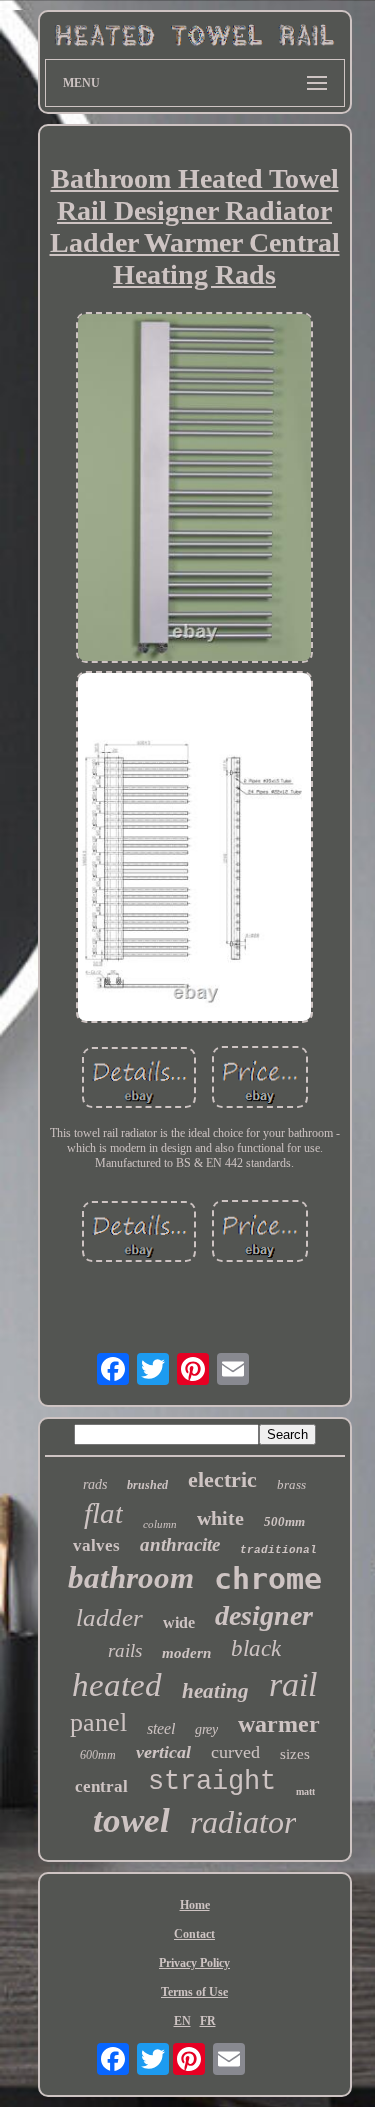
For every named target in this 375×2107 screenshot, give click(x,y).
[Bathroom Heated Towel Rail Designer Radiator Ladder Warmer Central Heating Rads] (195, 489)
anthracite (180, 1544)
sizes (295, 1754)
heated (117, 1685)
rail (293, 1684)
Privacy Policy (194, 1963)
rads (95, 1484)
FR (208, 2021)
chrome (268, 1578)
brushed (147, 1485)
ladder (109, 1617)
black (256, 1648)
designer (264, 1615)
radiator (243, 1822)
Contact (194, 1934)
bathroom (131, 1577)
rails (125, 1650)
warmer (279, 1724)
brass (291, 1484)
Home (195, 1905)
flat (103, 1513)
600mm (98, 1755)
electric (222, 1479)
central (101, 1786)
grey (206, 1729)
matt (305, 1791)
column (160, 1524)
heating (215, 1691)
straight (212, 1782)
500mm (284, 1521)
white (220, 1518)
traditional (278, 1550)
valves (96, 1545)
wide (179, 1622)
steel (161, 1728)
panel (98, 1722)
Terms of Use (194, 1992)
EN (182, 2021)
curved (235, 1752)
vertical (163, 1752)
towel (131, 1820)
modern (186, 1653)
